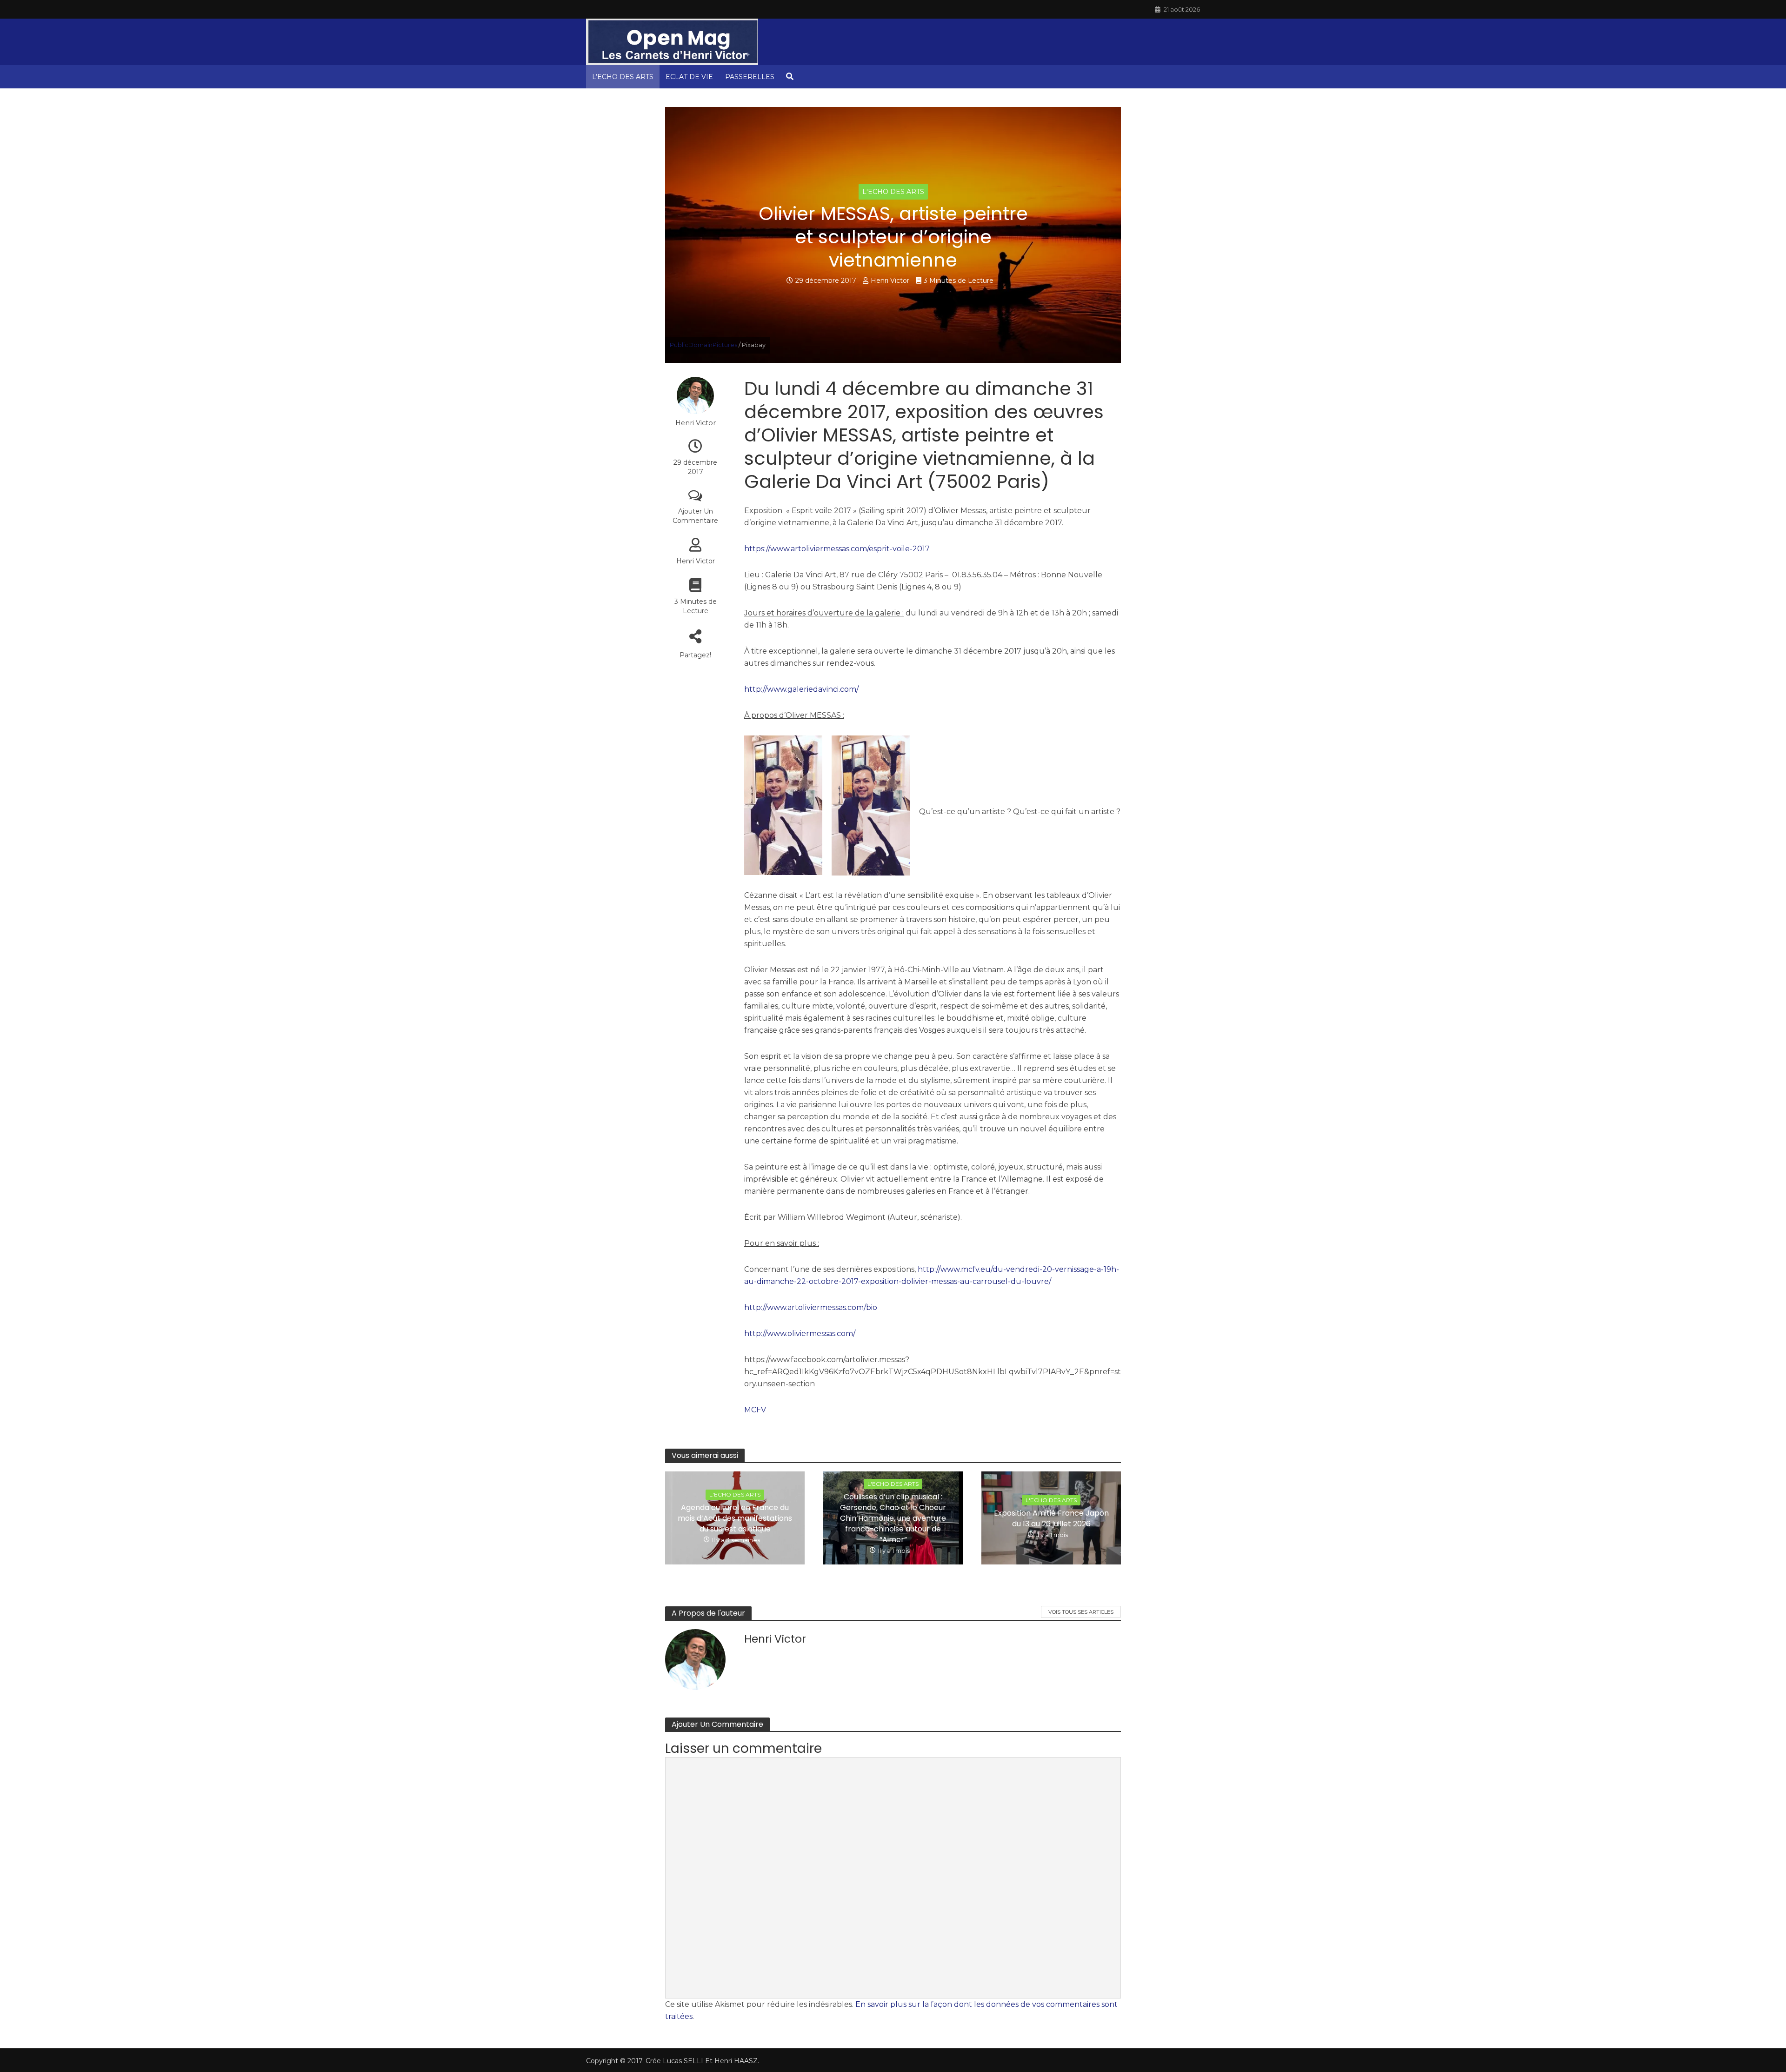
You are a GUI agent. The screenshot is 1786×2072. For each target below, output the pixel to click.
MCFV (755, 1410)
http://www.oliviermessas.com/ (800, 1333)
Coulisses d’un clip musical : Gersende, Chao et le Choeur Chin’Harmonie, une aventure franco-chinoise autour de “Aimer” (893, 1518)
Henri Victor (890, 281)
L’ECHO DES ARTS (623, 77)
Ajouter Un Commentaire (695, 516)
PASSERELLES (750, 77)
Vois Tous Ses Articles (1081, 1612)
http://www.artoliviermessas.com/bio (811, 1307)
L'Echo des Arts (893, 192)
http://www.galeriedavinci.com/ (801, 689)
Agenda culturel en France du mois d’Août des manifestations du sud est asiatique (735, 1518)
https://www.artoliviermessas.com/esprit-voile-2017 (837, 549)
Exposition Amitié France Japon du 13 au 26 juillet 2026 (1051, 1518)
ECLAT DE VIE (689, 77)
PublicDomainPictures (703, 345)
